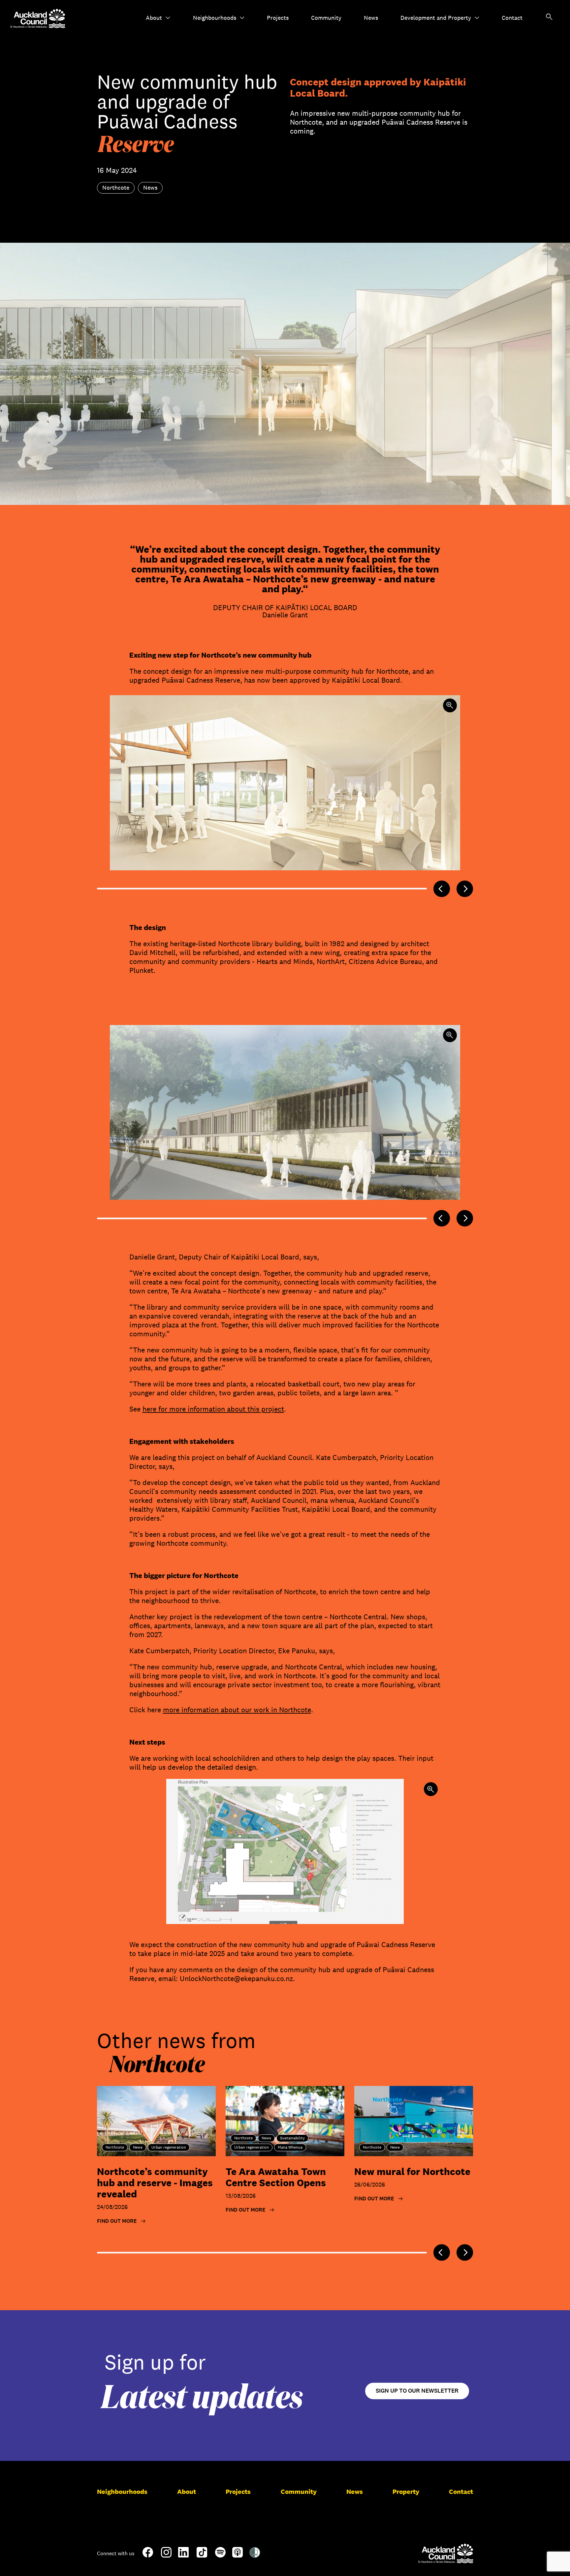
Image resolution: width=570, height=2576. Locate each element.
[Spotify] (220, 2555)
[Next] (465, 889)
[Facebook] (148, 2556)
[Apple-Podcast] (237, 2555)
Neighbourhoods (215, 18)
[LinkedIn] (183, 2555)
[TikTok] (202, 2556)
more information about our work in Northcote (237, 1710)
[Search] (549, 18)
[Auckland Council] (445, 2553)
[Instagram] (166, 2555)
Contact (512, 18)
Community (326, 18)
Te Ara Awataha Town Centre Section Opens (276, 2177)
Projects (278, 18)
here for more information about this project (213, 1409)
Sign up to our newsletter (417, 2391)
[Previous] (442, 889)
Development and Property (436, 18)
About (154, 18)
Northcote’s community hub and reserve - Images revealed (155, 2183)
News (371, 18)
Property (406, 2492)
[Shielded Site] (255, 2555)
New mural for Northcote (412, 2172)
